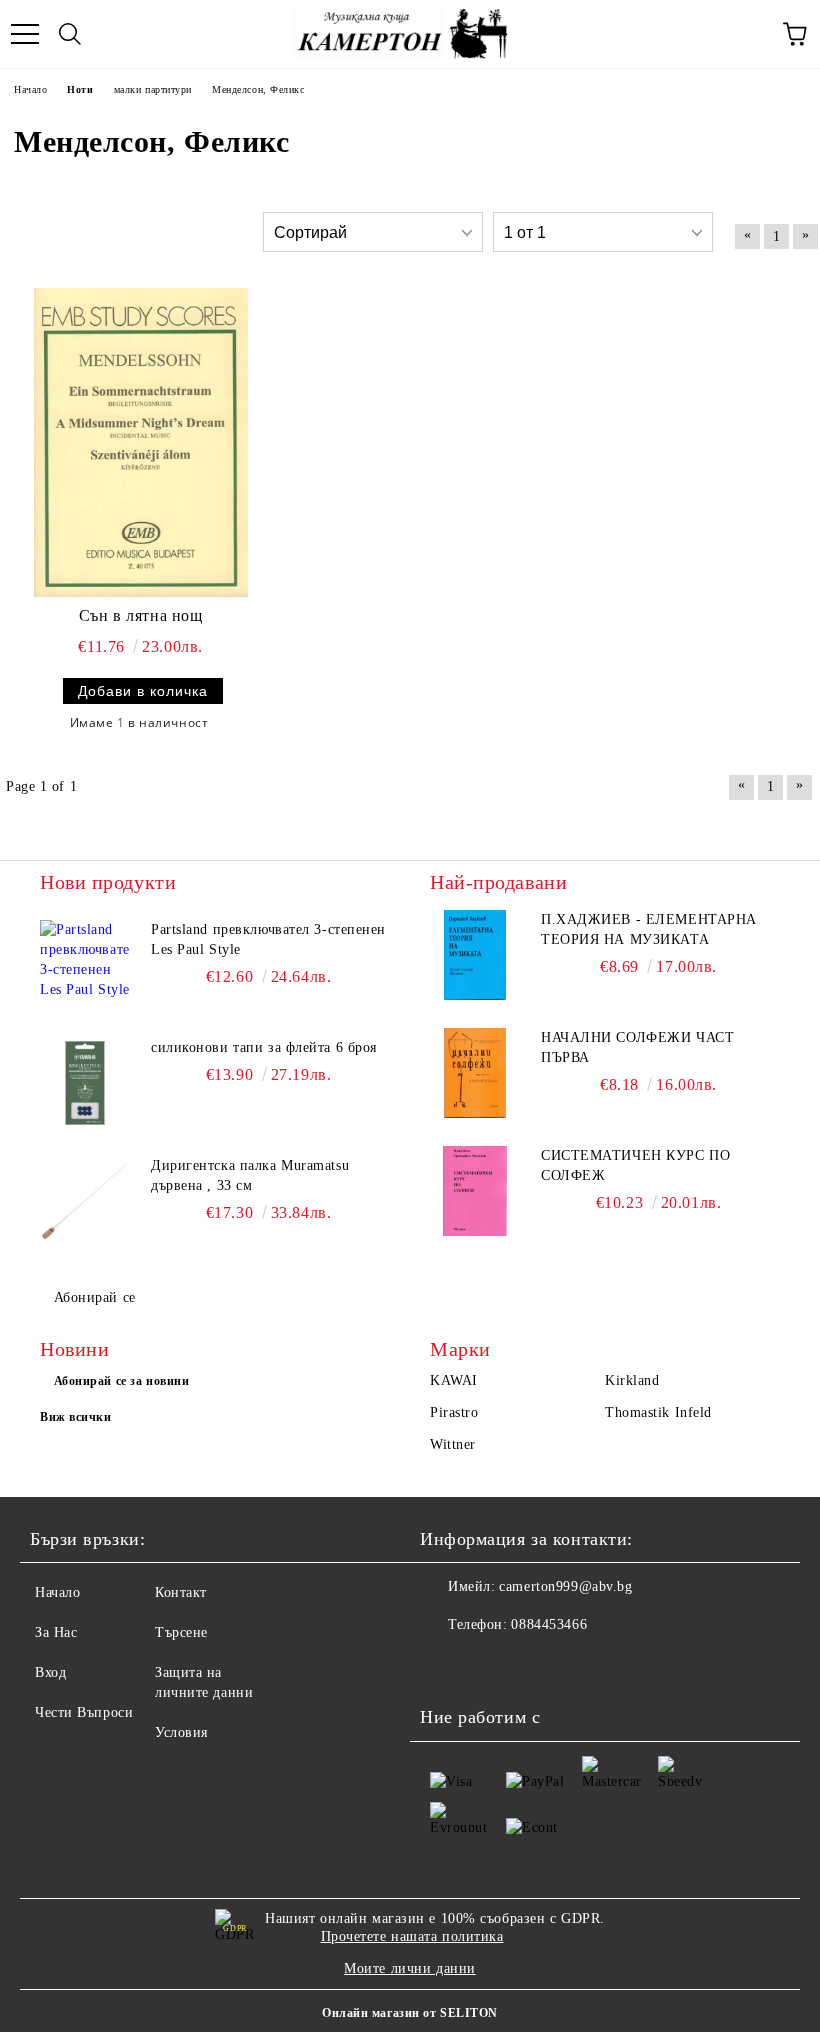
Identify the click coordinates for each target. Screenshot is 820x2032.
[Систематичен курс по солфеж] (475, 1191)
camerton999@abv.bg (565, 1586)
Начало (57, 1592)
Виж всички (76, 1417)
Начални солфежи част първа (637, 1047)
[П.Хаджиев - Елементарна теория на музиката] (475, 955)
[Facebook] (446, 1665)
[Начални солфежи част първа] (475, 1073)
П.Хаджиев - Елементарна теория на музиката (649, 929)
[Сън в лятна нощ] (140, 442)
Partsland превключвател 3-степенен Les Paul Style (268, 939)
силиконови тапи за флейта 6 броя (264, 1047)
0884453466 (549, 1624)
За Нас (56, 1632)
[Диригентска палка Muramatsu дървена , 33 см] (85, 1201)
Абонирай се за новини (122, 1381)
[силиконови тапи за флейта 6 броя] (85, 1083)
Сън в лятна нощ (140, 615)
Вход (50, 1672)
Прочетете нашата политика (412, 1936)
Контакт (181, 1592)
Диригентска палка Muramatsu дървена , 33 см (250, 1175)
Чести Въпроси (84, 1712)
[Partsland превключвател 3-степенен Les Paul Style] (85, 965)
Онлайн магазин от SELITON (410, 2013)
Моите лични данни (410, 1968)
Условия (181, 1732)
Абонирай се (95, 1297)
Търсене (181, 1632)
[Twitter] (490, 1665)
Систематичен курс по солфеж (635, 1165)
